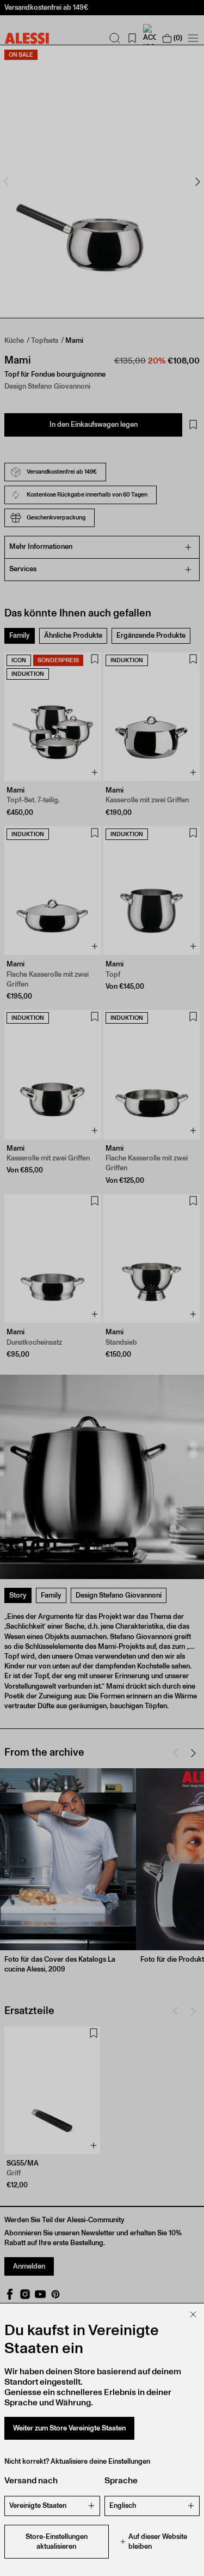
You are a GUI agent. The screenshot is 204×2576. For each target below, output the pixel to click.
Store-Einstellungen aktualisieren (57, 2541)
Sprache (121, 2480)
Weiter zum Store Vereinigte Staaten (69, 2428)
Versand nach (31, 2480)
